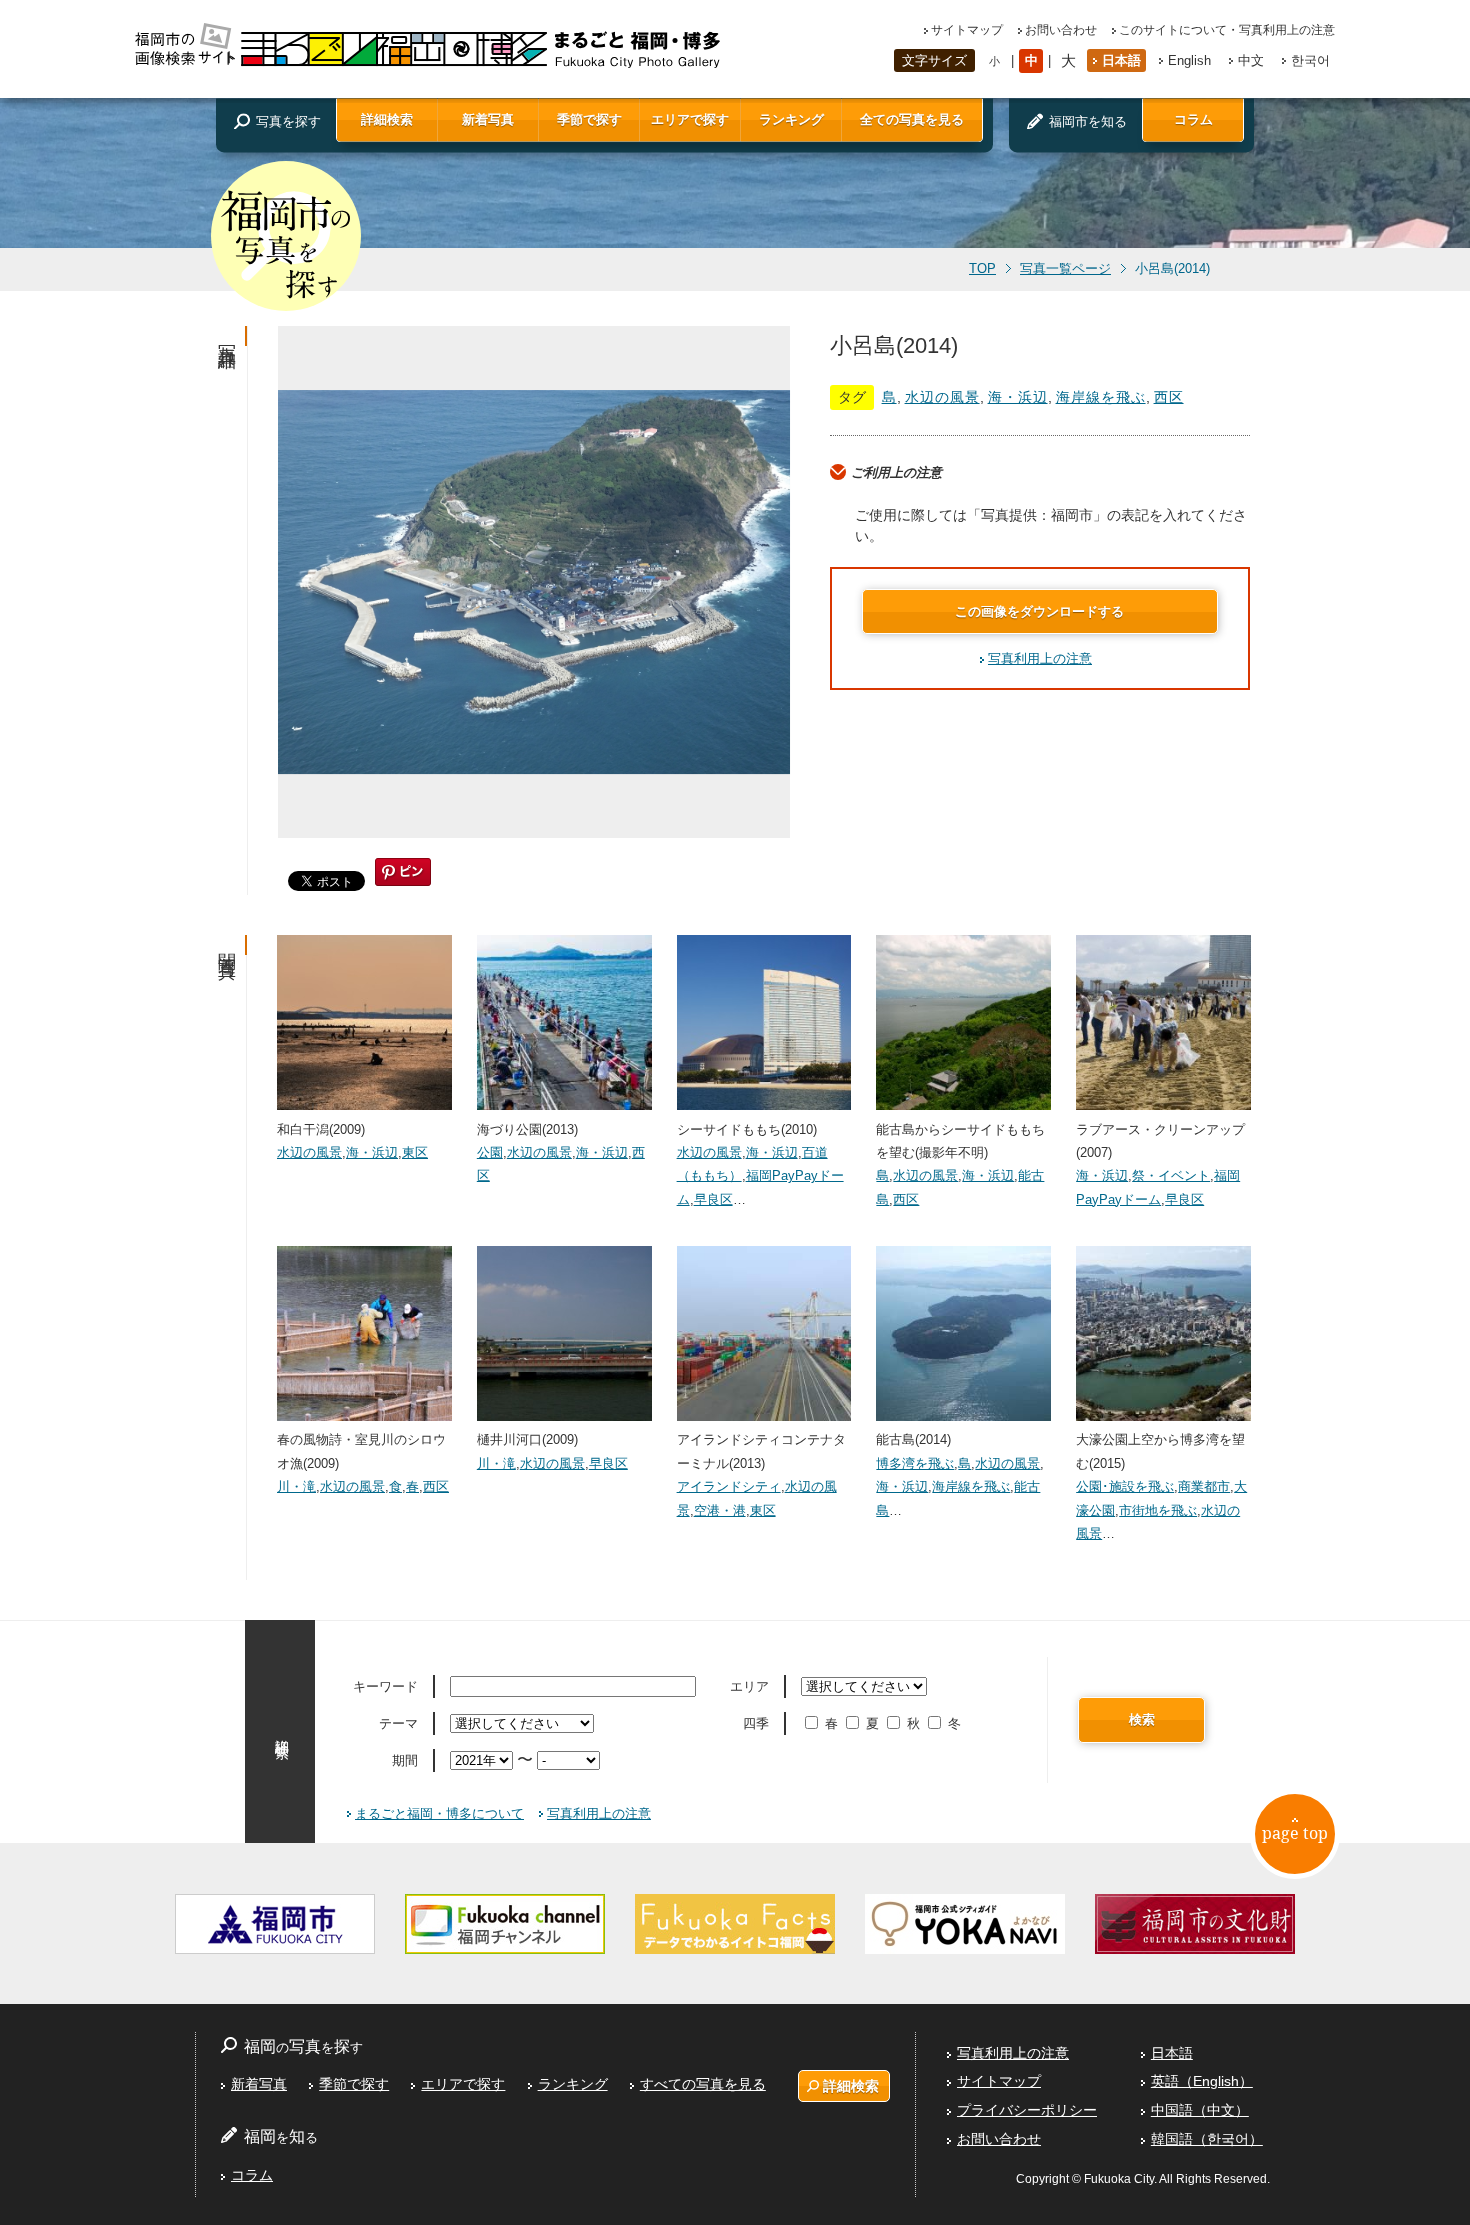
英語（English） (1202, 2081)
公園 (490, 1152)
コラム (1193, 119)
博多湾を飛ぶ (915, 1463)
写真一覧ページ (1065, 269)
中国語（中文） (1200, 2110)
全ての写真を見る (912, 119)
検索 (1142, 1719)
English (1189, 60)
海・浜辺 (1018, 397)
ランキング (791, 119)
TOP (982, 269)
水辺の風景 (942, 397)
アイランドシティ (729, 1486)
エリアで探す (690, 119)
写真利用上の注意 (1040, 658)
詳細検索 (387, 119)
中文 (1251, 60)
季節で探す (589, 119)
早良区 (713, 1199)
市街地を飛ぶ (1158, 1510)
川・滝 (296, 1486)
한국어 (1310, 60)
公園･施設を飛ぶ (1125, 1486)
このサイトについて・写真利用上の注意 (1227, 30)
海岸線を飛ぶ (1101, 397)
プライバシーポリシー (1027, 2110)
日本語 (1121, 60)
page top (1295, 1833)
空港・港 (720, 1510)
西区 (1169, 397)
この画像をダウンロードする (1039, 611)
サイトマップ (967, 30)
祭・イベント (1171, 1175)
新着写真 (488, 119)
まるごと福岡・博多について (439, 1813)
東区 (415, 1152)
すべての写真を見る (703, 2084)
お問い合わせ (1061, 30)
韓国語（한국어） (1207, 2139)
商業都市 (1204, 1486)
